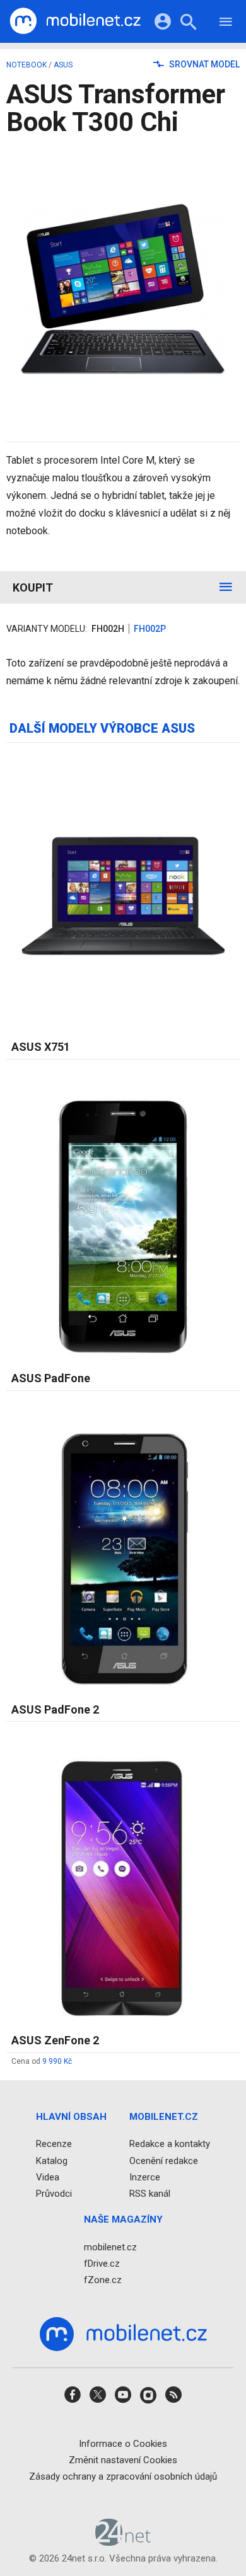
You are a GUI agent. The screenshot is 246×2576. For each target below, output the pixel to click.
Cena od (42, 2061)
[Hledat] (188, 24)
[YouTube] (123, 2399)
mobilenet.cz (110, 2247)
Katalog (52, 2160)
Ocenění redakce (164, 2160)
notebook (26, 65)
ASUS (63, 65)
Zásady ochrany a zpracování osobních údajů (123, 2476)
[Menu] (226, 24)
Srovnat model (203, 64)
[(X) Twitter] (98, 2399)
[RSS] (173, 2399)
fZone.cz (103, 2280)
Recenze (54, 2144)
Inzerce (145, 2177)
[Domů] (75, 21)
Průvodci (54, 2194)
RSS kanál (150, 2194)
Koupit (33, 587)
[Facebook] (73, 2399)
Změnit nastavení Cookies (123, 2460)
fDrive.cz (102, 2264)
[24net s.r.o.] (123, 2541)
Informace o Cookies (123, 2443)
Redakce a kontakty (170, 2144)
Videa (48, 2177)
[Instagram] (148, 2399)
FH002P (150, 629)
